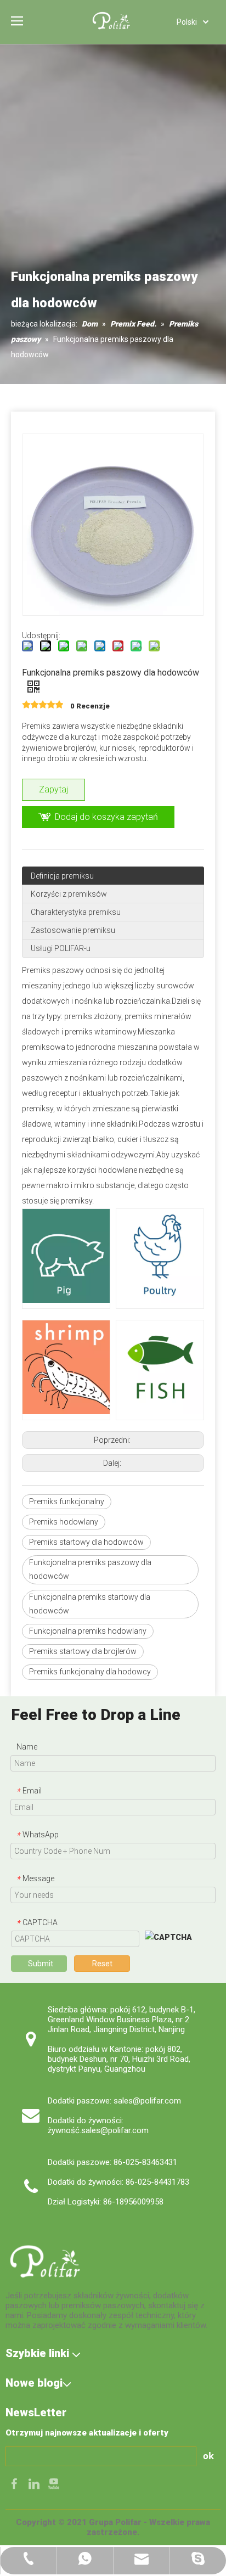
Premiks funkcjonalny (67, 1501)
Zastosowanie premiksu (73, 930)
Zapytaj (53, 789)
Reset (102, 1964)
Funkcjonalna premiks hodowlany (88, 1631)
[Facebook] (15, 2483)
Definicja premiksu (62, 876)
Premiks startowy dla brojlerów (83, 1651)
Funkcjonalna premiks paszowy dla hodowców (90, 1569)
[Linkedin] (35, 2483)
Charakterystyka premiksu (76, 912)
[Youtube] (54, 2483)
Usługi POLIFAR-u (61, 948)
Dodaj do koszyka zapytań (106, 817)
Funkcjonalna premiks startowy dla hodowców (90, 1604)
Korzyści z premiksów (69, 894)
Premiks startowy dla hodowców (86, 1542)
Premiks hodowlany (64, 1522)
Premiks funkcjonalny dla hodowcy (90, 1672)
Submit (41, 1964)
